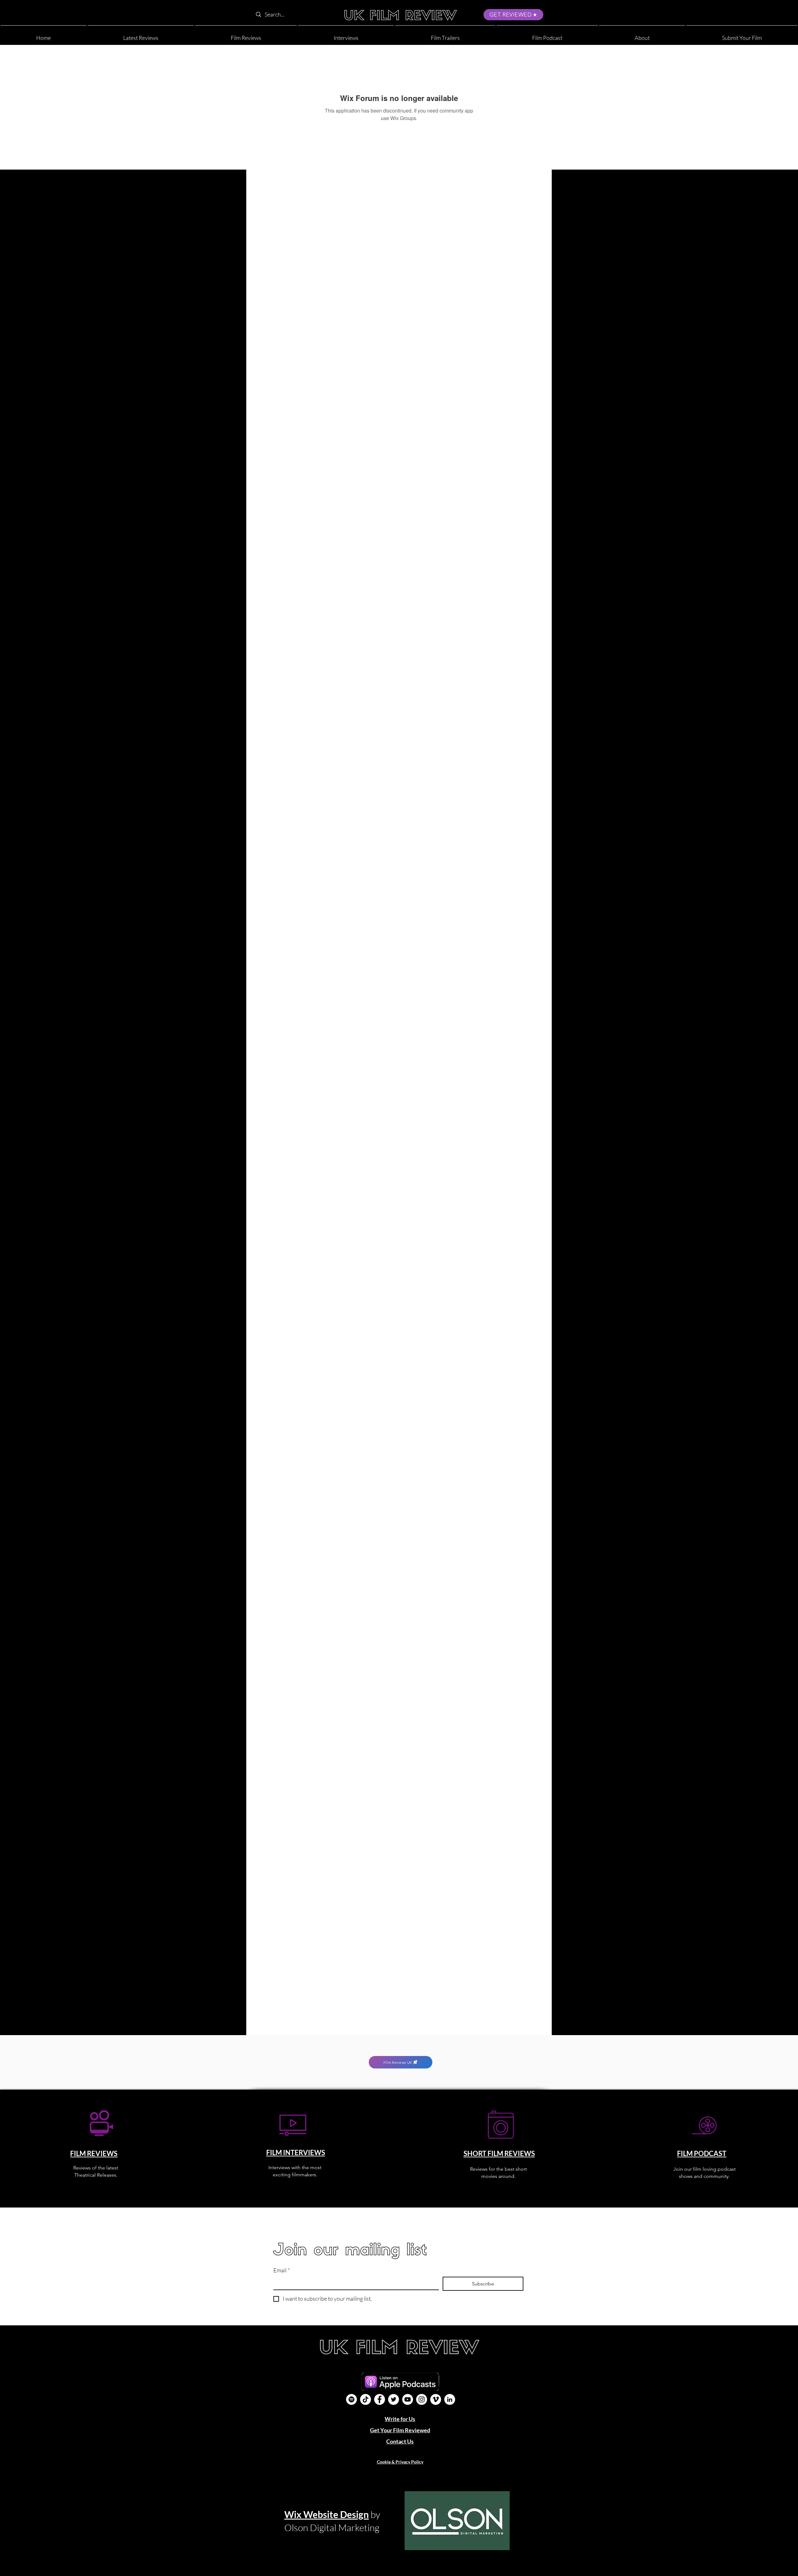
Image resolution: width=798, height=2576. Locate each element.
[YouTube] (408, 2399)
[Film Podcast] (351, 2399)
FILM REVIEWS (94, 2153)
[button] (642, 35)
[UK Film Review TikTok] (365, 2399)
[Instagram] (422, 2399)
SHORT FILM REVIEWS (499, 2153)
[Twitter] (394, 2399)
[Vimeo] (436, 2399)
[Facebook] (380, 2399)
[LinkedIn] (450, 2399)
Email (282, 2270)
